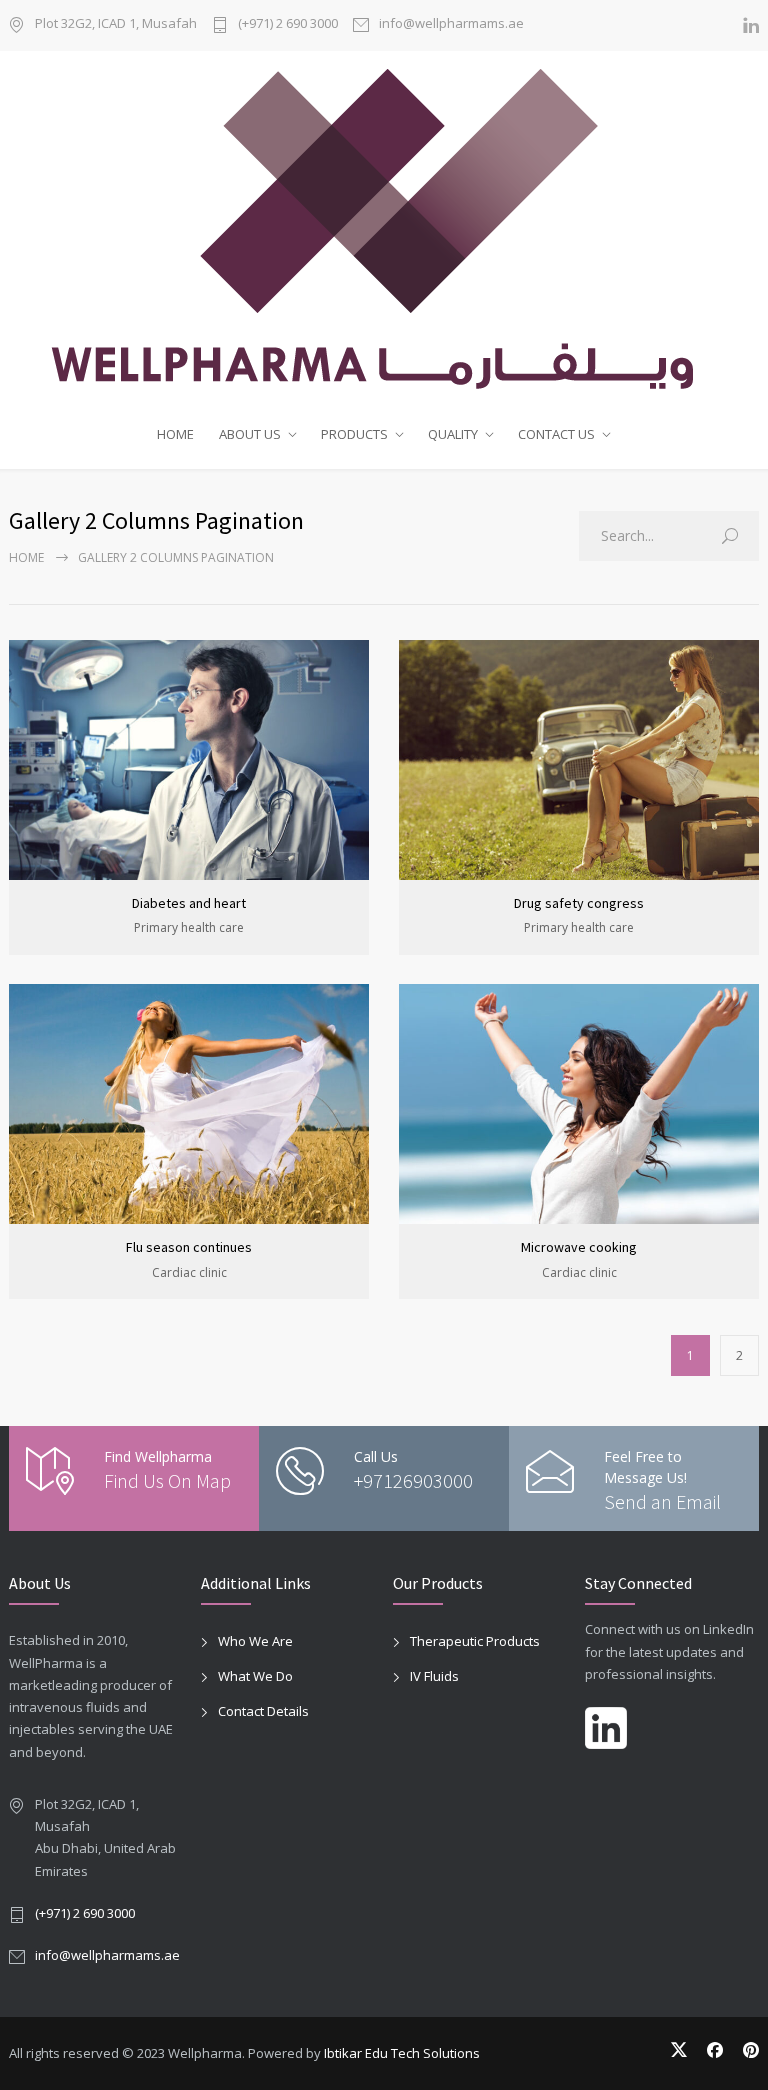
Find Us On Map (167, 1480)
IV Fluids (434, 1676)
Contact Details (263, 1711)
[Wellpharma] (384, 230)
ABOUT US (250, 434)
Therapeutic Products (475, 1641)
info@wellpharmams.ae (451, 24)
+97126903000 (413, 1480)
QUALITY (453, 434)
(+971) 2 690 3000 (288, 24)
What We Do (255, 1676)
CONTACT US (556, 434)
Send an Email (662, 1501)
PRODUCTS (354, 434)
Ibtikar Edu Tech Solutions (402, 2053)
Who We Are (255, 1641)
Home (26, 557)
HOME (175, 434)
